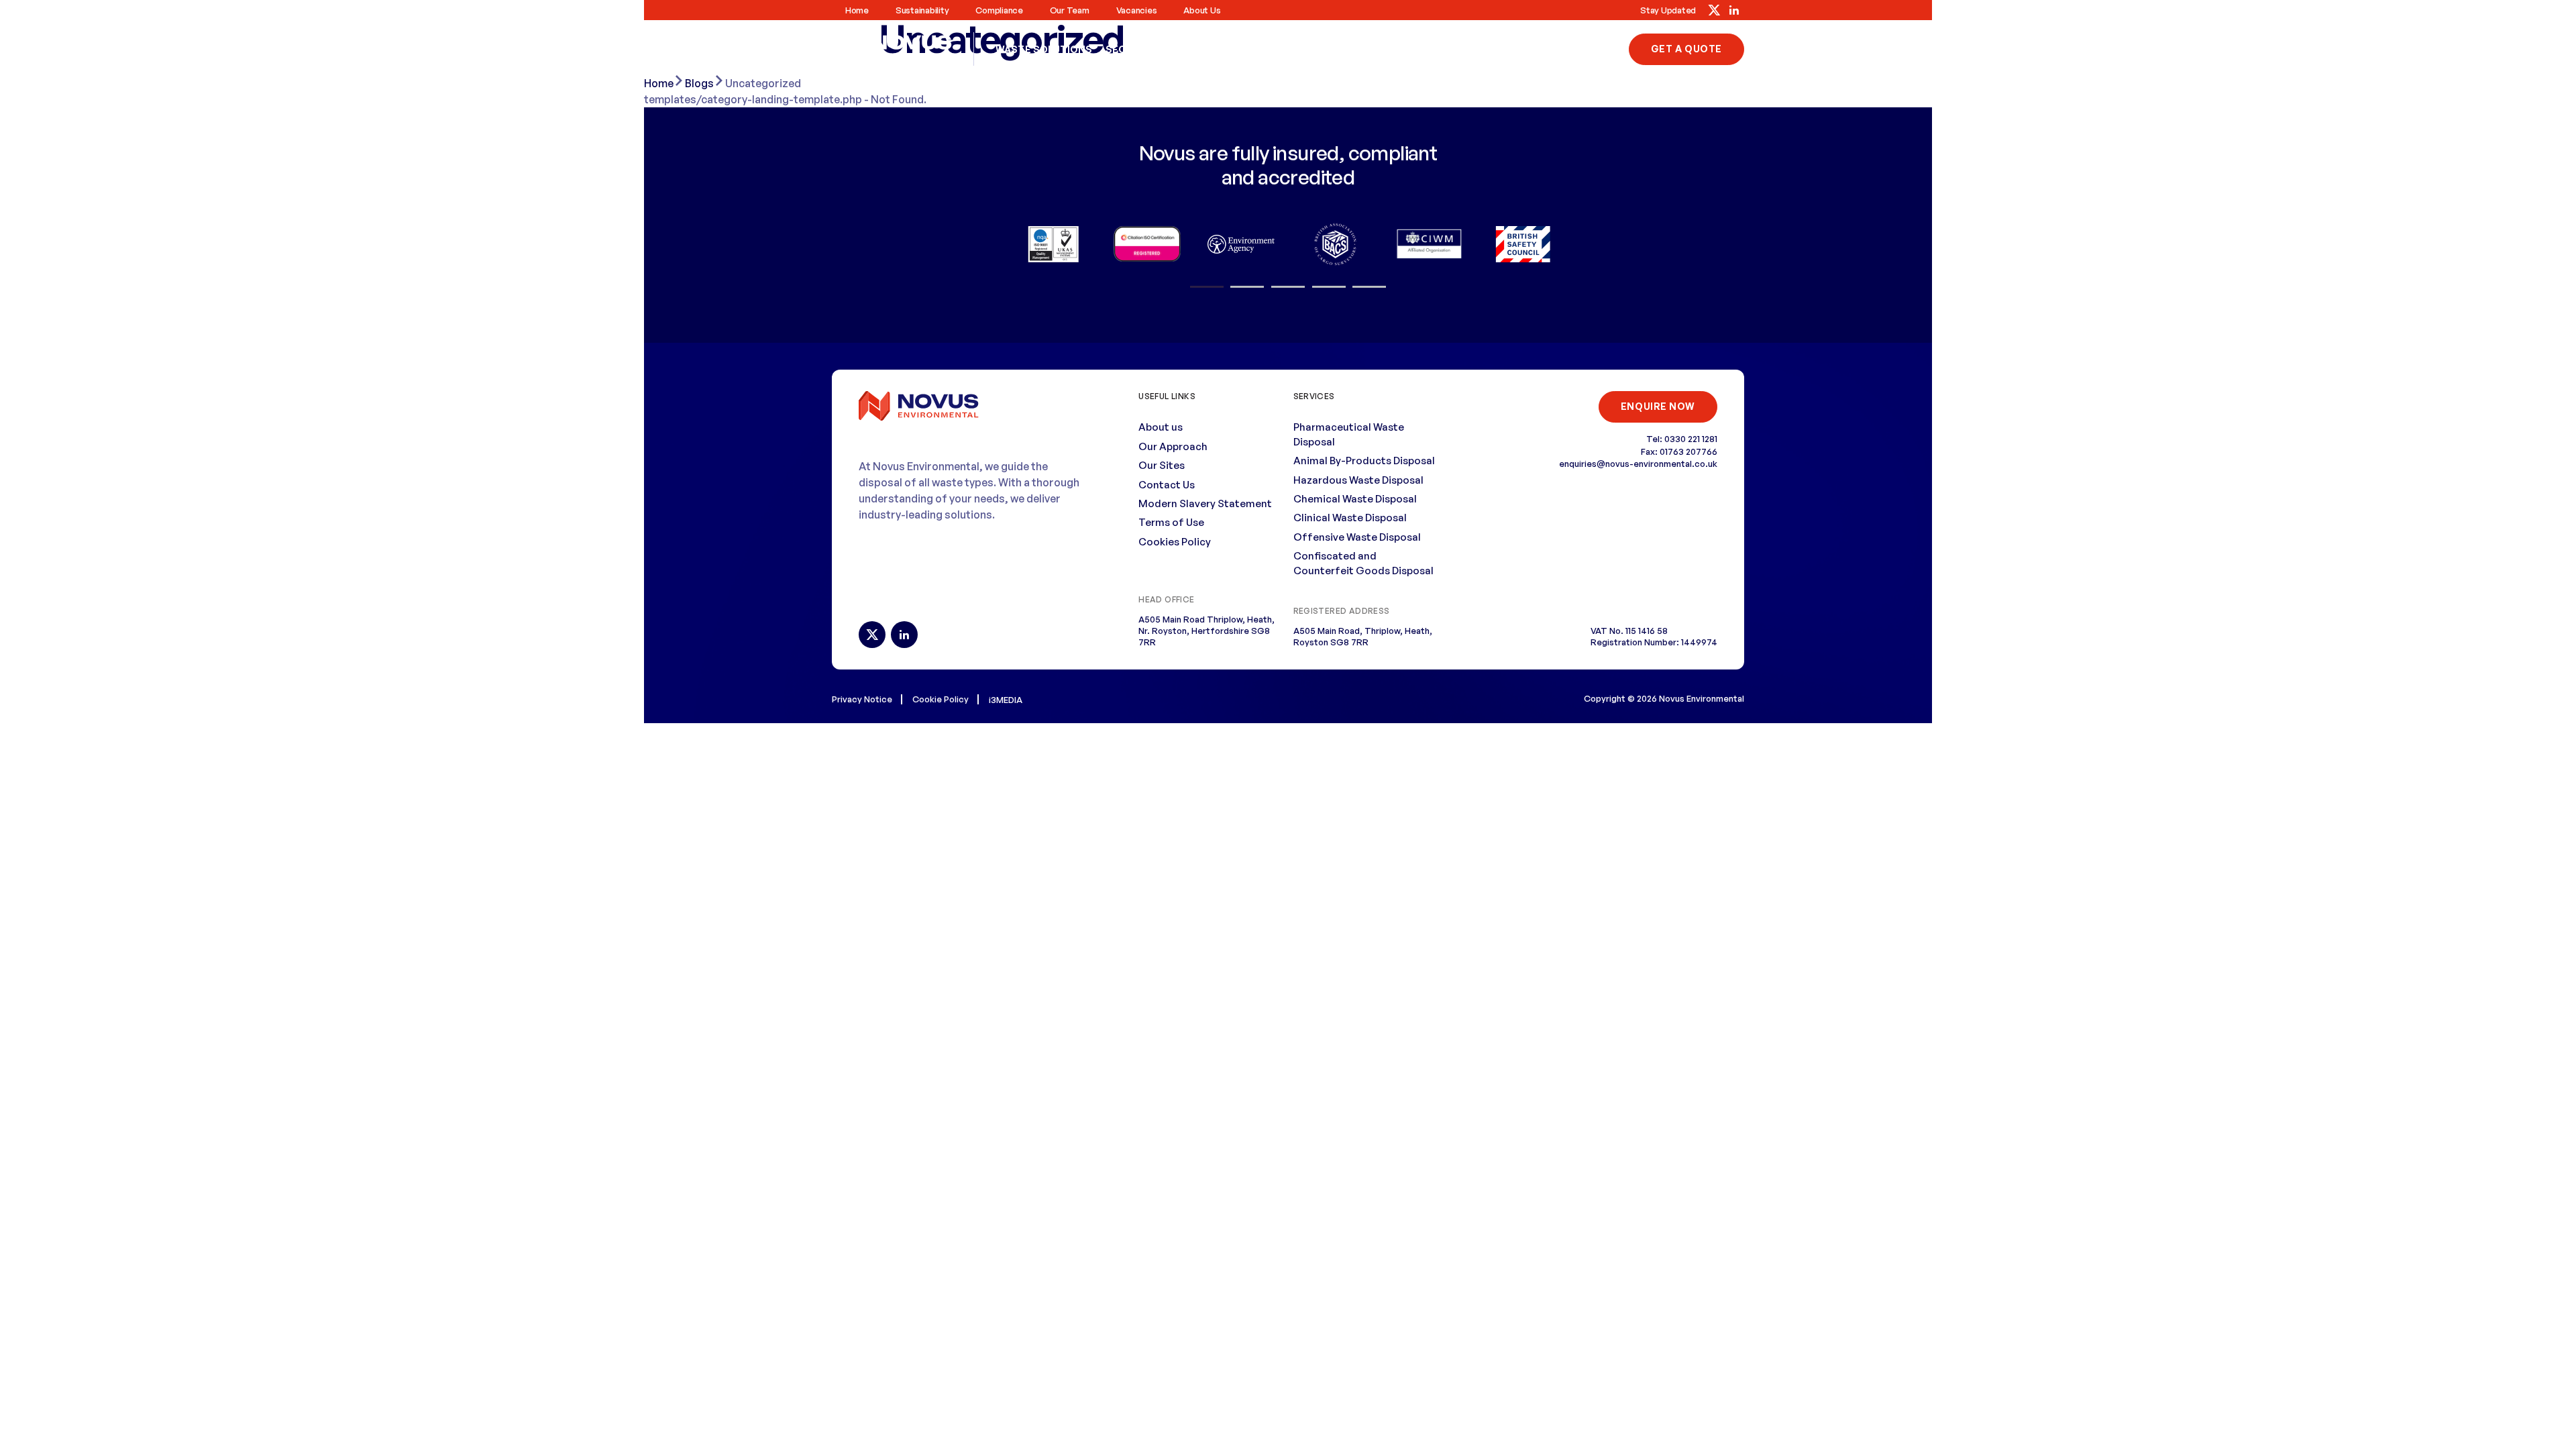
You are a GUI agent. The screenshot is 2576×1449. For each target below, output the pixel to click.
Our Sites (1162, 465)
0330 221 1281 (1581, 49)
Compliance (999, 10)
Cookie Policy (941, 699)
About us (1202, 10)
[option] (1053, 244)
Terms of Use (1171, 522)
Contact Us (1241, 49)
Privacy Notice (862, 699)
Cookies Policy (1175, 542)
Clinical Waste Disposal (1350, 518)
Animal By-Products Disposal (1364, 461)
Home (857, 10)
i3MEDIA (1006, 700)
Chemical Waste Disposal (1355, 499)
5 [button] (1369, 287)
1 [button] (1207, 287)
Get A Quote (1686, 49)
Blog (1181, 49)
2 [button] (1247, 287)
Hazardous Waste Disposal (1358, 480)
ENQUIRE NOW (1658, 406)
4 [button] (1329, 287)
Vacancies (1137, 10)
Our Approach (1173, 446)
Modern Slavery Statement (1205, 503)
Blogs (699, 83)
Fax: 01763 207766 (1679, 451)
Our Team (1070, 10)
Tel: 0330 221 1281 (1682, 439)
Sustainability (922, 10)
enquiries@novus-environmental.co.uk (1638, 464)
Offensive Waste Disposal (1357, 537)
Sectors (1130, 49)
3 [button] (1288, 287)
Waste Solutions (1044, 49)
